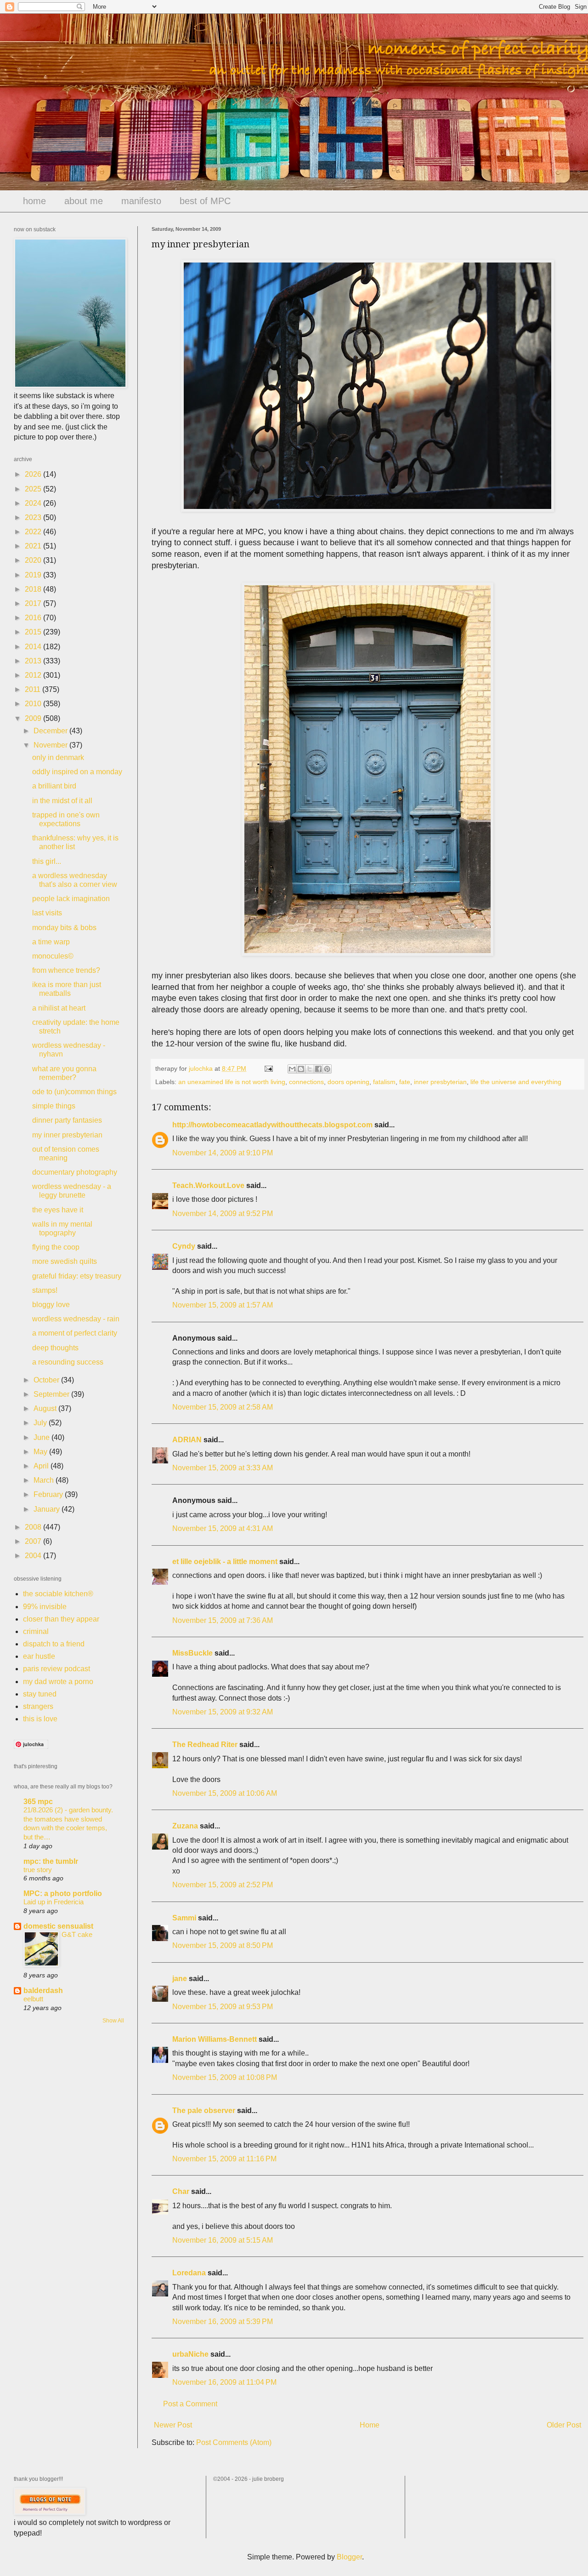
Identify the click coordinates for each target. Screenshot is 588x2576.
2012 (34, 675)
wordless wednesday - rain (76, 1319)
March (45, 1480)
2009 (34, 718)
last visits (47, 913)
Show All (113, 2021)
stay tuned (40, 1694)
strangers (38, 1706)
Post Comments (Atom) (234, 2442)
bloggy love (51, 1305)
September (52, 1394)
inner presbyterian (440, 1082)
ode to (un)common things (74, 1092)
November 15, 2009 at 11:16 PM (224, 2159)
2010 (34, 704)
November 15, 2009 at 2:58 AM (223, 1407)
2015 (34, 632)
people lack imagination (71, 899)
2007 (34, 1541)
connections (306, 1082)
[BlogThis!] (301, 1069)
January (48, 1509)
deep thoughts (55, 1348)
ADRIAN (187, 1440)
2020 (34, 560)
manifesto (141, 201)
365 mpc (38, 1802)
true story (38, 1870)
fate (405, 1082)
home (34, 201)
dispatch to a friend (54, 1644)
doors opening (348, 1082)
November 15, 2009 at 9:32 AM (223, 1712)
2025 (34, 489)
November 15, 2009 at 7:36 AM (223, 1620)
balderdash (43, 1991)
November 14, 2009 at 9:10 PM (223, 1153)
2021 (34, 546)
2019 (34, 575)
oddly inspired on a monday (77, 772)
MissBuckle (192, 1653)
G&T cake (77, 1934)
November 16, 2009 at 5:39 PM (223, 2322)
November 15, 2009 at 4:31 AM (223, 1528)
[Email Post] (268, 1068)
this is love (40, 1719)
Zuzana (185, 1826)
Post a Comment (190, 2404)
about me (84, 201)
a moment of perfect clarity (75, 1333)
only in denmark (58, 757)
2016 (34, 618)
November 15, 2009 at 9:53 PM (223, 2007)
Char (181, 2191)
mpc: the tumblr (51, 1861)
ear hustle (39, 1656)
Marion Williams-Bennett (215, 2039)
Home (370, 2425)
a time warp (51, 942)
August (46, 1408)
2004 (34, 1556)
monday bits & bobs (64, 928)
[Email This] (292, 1069)
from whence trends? (66, 970)
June (42, 1437)
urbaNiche (190, 2354)
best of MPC (205, 201)
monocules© (53, 956)
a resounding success (68, 1362)
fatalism (384, 1082)
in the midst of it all (62, 801)
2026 (34, 474)
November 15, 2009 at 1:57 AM (223, 1305)
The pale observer (204, 2110)
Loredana (189, 2273)
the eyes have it (58, 1210)
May (41, 1452)
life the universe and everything (516, 1082)
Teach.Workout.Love (208, 1185)
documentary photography (75, 1172)
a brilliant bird (54, 786)
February (49, 1494)
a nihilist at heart (59, 1008)
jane (180, 1979)
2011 (34, 689)
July (41, 1423)
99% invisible (45, 1607)
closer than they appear (61, 1619)
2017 (34, 603)
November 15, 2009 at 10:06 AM (225, 1793)
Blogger (349, 2557)
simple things (54, 1106)
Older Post (564, 2425)
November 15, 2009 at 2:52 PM (223, 1885)
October (47, 1380)
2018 (34, 589)
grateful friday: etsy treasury (77, 1276)
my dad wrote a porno (58, 1682)
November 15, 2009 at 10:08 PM (225, 2077)
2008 (34, 1527)
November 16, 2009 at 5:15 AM (223, 2240)
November (51, 745)
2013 (34, 661)
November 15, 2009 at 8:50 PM (223, 1945)
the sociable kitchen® (58, 1594)
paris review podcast (57, 1669)
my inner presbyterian (67, 1135)
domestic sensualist (58, 1926)
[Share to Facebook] (318, 1069)
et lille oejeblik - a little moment (225, 1562)
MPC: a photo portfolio (63, 1893)
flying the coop (56, 1247)
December (51, 731)
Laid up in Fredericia (54, 1902)
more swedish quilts (65, 1261)
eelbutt (33, 1999)
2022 (34, 532)
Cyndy (184, 1246)
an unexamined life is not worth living (232, 1082)
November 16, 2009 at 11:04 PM (224, 2382)
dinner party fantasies (67, 1120)
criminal (36, 1631)
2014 (34, 647)
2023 (34, 517)
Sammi (184, 1918)
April (42, 1466)
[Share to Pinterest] (327, 1069)
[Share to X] (310, 1069)
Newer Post (173, 2425)
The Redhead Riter (205, 1745)
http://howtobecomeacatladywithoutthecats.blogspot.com (272, 1125)
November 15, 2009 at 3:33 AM (223, 1468)
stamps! (45, 1290)
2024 (34, 503)
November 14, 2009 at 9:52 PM (223, 1214)
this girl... (47, 861)
